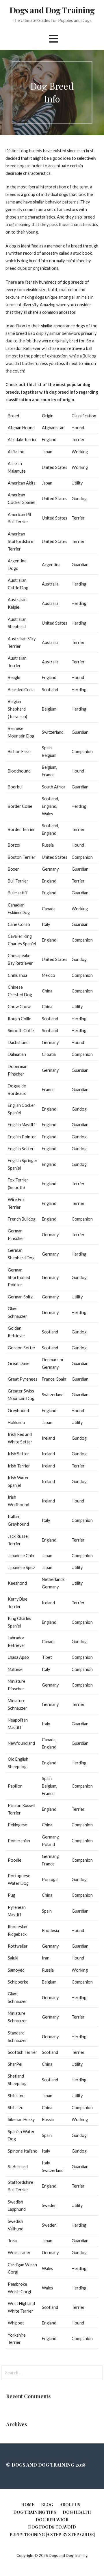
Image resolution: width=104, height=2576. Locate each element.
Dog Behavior (52, 2520)
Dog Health (77, 2512)
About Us (70, 2505)
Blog (47, 2505)
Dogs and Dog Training (52, 10)
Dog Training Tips (35, 2512)
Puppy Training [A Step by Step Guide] (52, 2534)
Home (28, 2505)
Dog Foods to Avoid (52, 2527)
